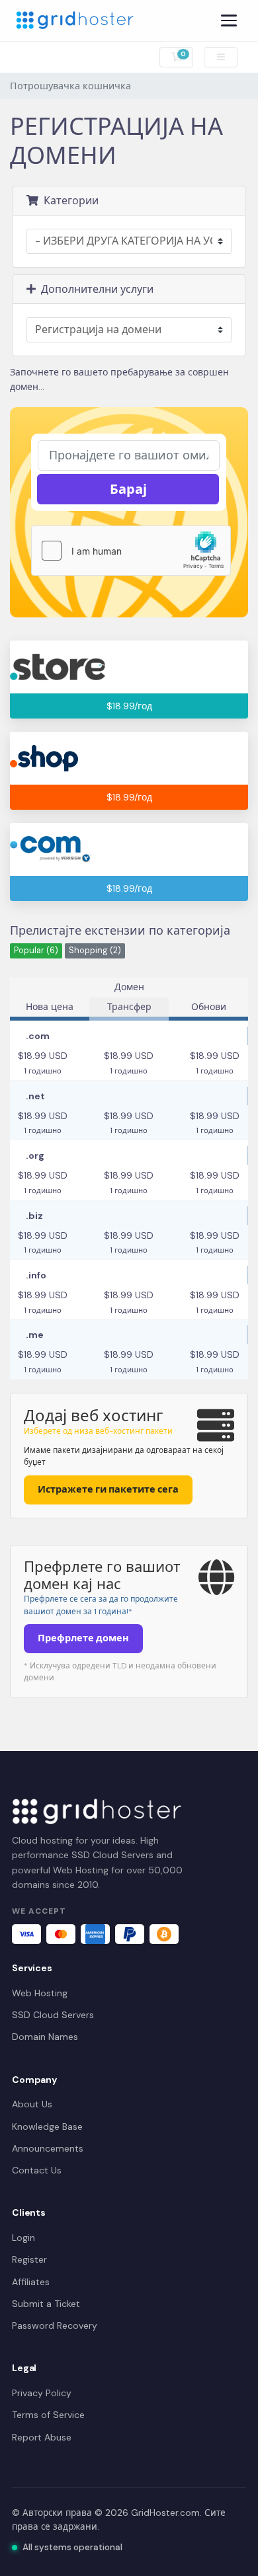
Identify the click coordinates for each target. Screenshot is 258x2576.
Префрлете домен (83, 1638)
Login (23, 2238)
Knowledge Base (47, 2127)
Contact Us (37, 2170)
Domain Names (45, 2037)
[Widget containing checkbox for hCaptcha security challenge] (131, 551)
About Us (32, 2104)
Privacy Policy (42, 2393)
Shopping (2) (95, 951)
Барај (128, 489)
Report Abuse (42, 2437)
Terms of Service (48, 2415)
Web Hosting (40, 1993)
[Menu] (229, 20)
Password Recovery (55, 2325)
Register (29, 2259)
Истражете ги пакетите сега (108, 1489)
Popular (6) (36, 951)
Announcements (48, 2148)
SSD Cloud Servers (53, 2015)
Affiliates (31, 2282)
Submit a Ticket (46, 2304)
